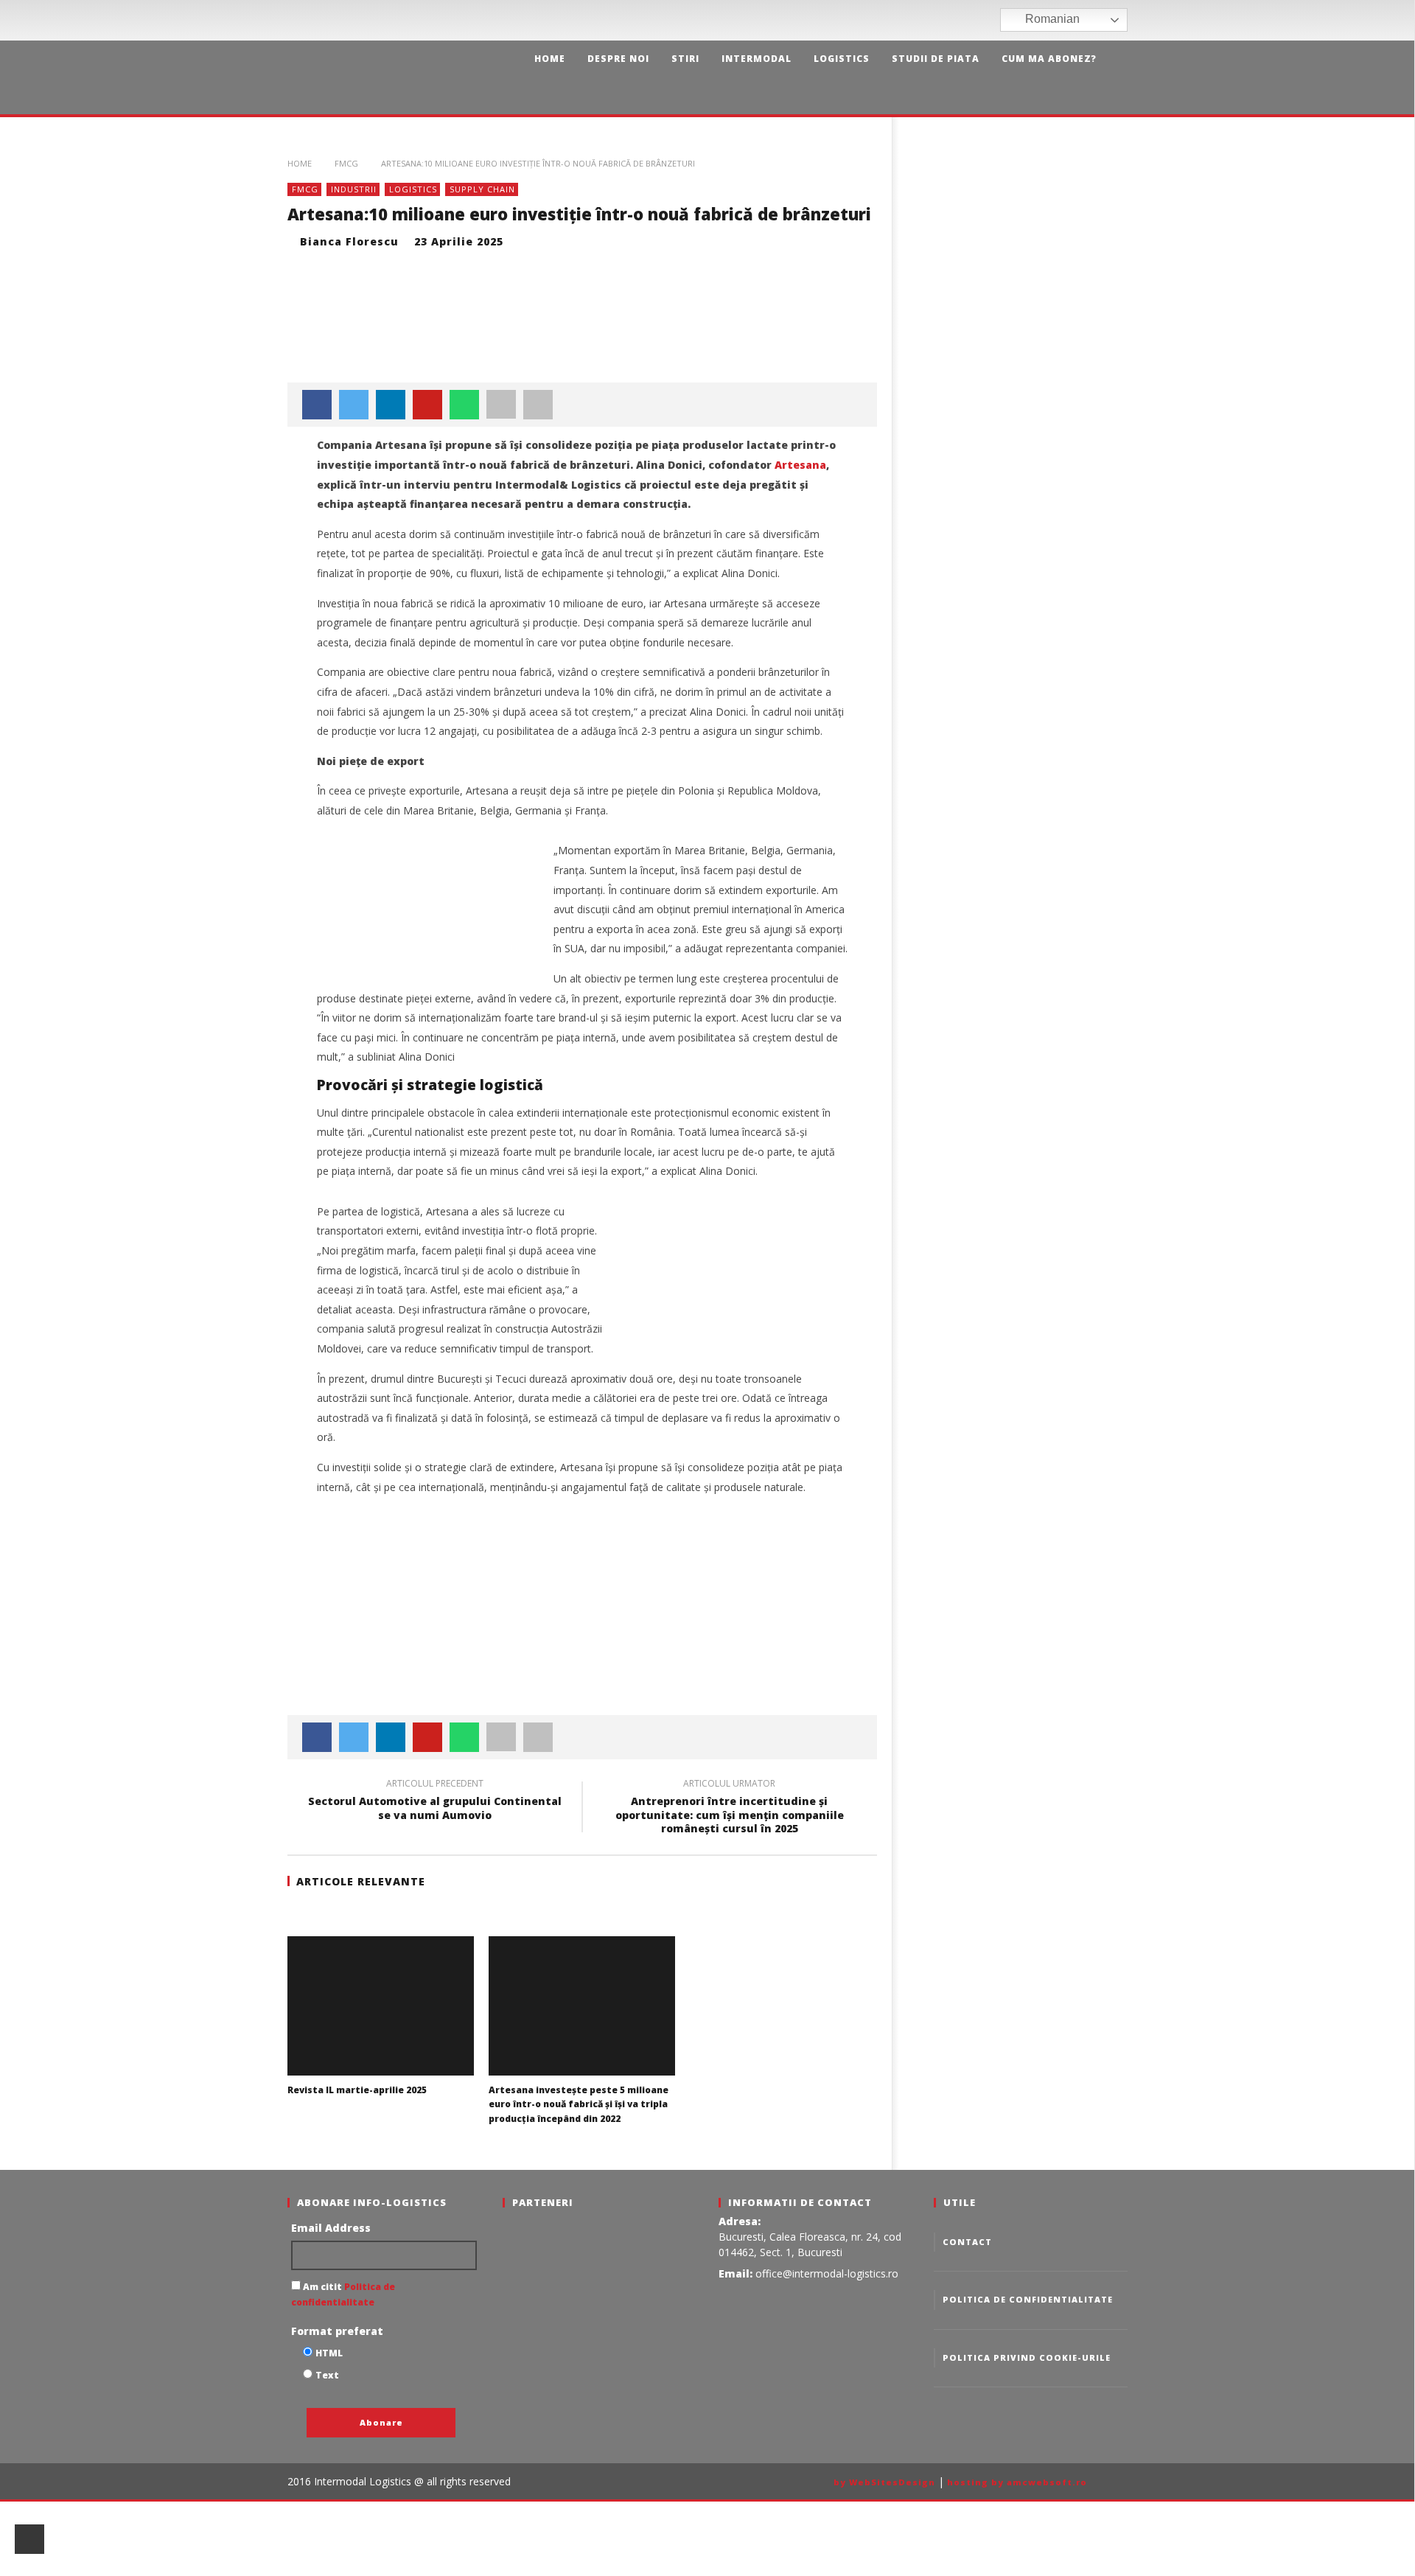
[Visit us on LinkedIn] (987, 20)
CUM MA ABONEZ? (1049, 59)
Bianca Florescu (349, 241)
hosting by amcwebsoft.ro (1017, 2482)
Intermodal (757, 59)
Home (550, 59)
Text (327, 2375)
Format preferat (337, 2331)
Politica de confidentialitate (1028, 2299)
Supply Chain (482, 189)
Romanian (1051, 19)
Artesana (800, 465)
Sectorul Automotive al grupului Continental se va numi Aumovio (435, 1801)
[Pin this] (427, 405)
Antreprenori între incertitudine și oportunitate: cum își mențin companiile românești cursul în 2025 (730, 1808)
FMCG (346, 163)
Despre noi (618, 59)
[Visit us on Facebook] (943, 20)
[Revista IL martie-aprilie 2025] (381, 2006)
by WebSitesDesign (884, 2482)
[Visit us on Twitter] (965, 20)
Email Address (331, 2228)
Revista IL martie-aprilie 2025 (357, 2090)
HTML (329, 2353)
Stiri (685, 59)
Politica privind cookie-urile (1027, 2357)
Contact (967, 2242)
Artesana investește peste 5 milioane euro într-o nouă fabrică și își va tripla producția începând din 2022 (579, 2104)
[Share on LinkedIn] (391, 405)
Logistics (842, 59)
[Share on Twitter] (354, 405)
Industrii (354, 189)
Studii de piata (936, 59)
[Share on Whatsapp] (464, 405)
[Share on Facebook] (317, 405)
